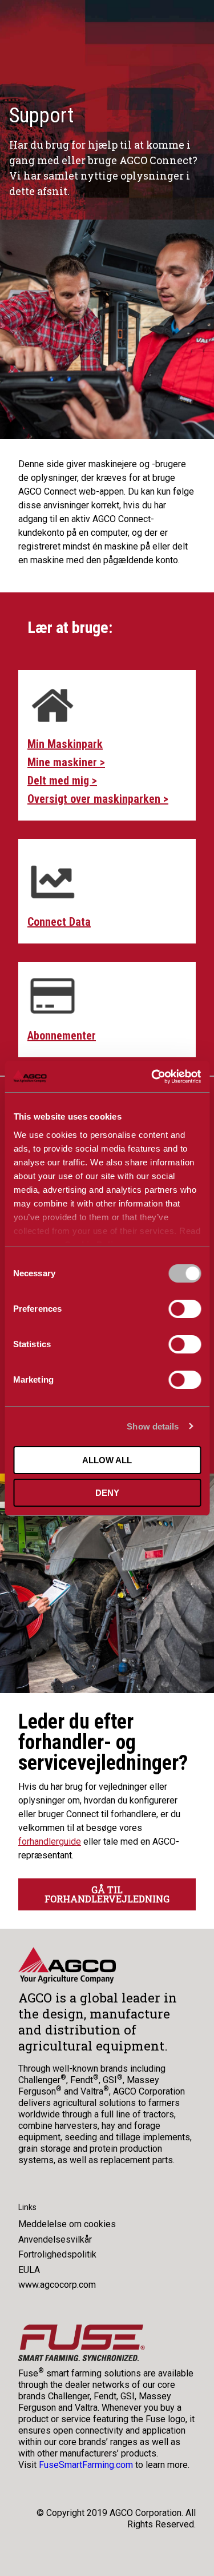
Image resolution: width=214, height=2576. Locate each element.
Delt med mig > (62, 781)
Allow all (107, 1460)
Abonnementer (62, 1036)
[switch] (185, 1309)
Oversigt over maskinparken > (98, 799)
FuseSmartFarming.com (86, 2465)
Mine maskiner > (66, 762)
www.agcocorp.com (57, 2285)
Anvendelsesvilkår (55, 2239)
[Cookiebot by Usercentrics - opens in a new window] (152, 1077)
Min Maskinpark (65, 744)
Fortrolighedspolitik (57, 2254)
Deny (107, 1493)
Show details (153, 1426)
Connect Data (59, 922)
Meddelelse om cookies (67, 2224)
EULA (29, 2270)
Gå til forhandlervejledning (107, 1894)
